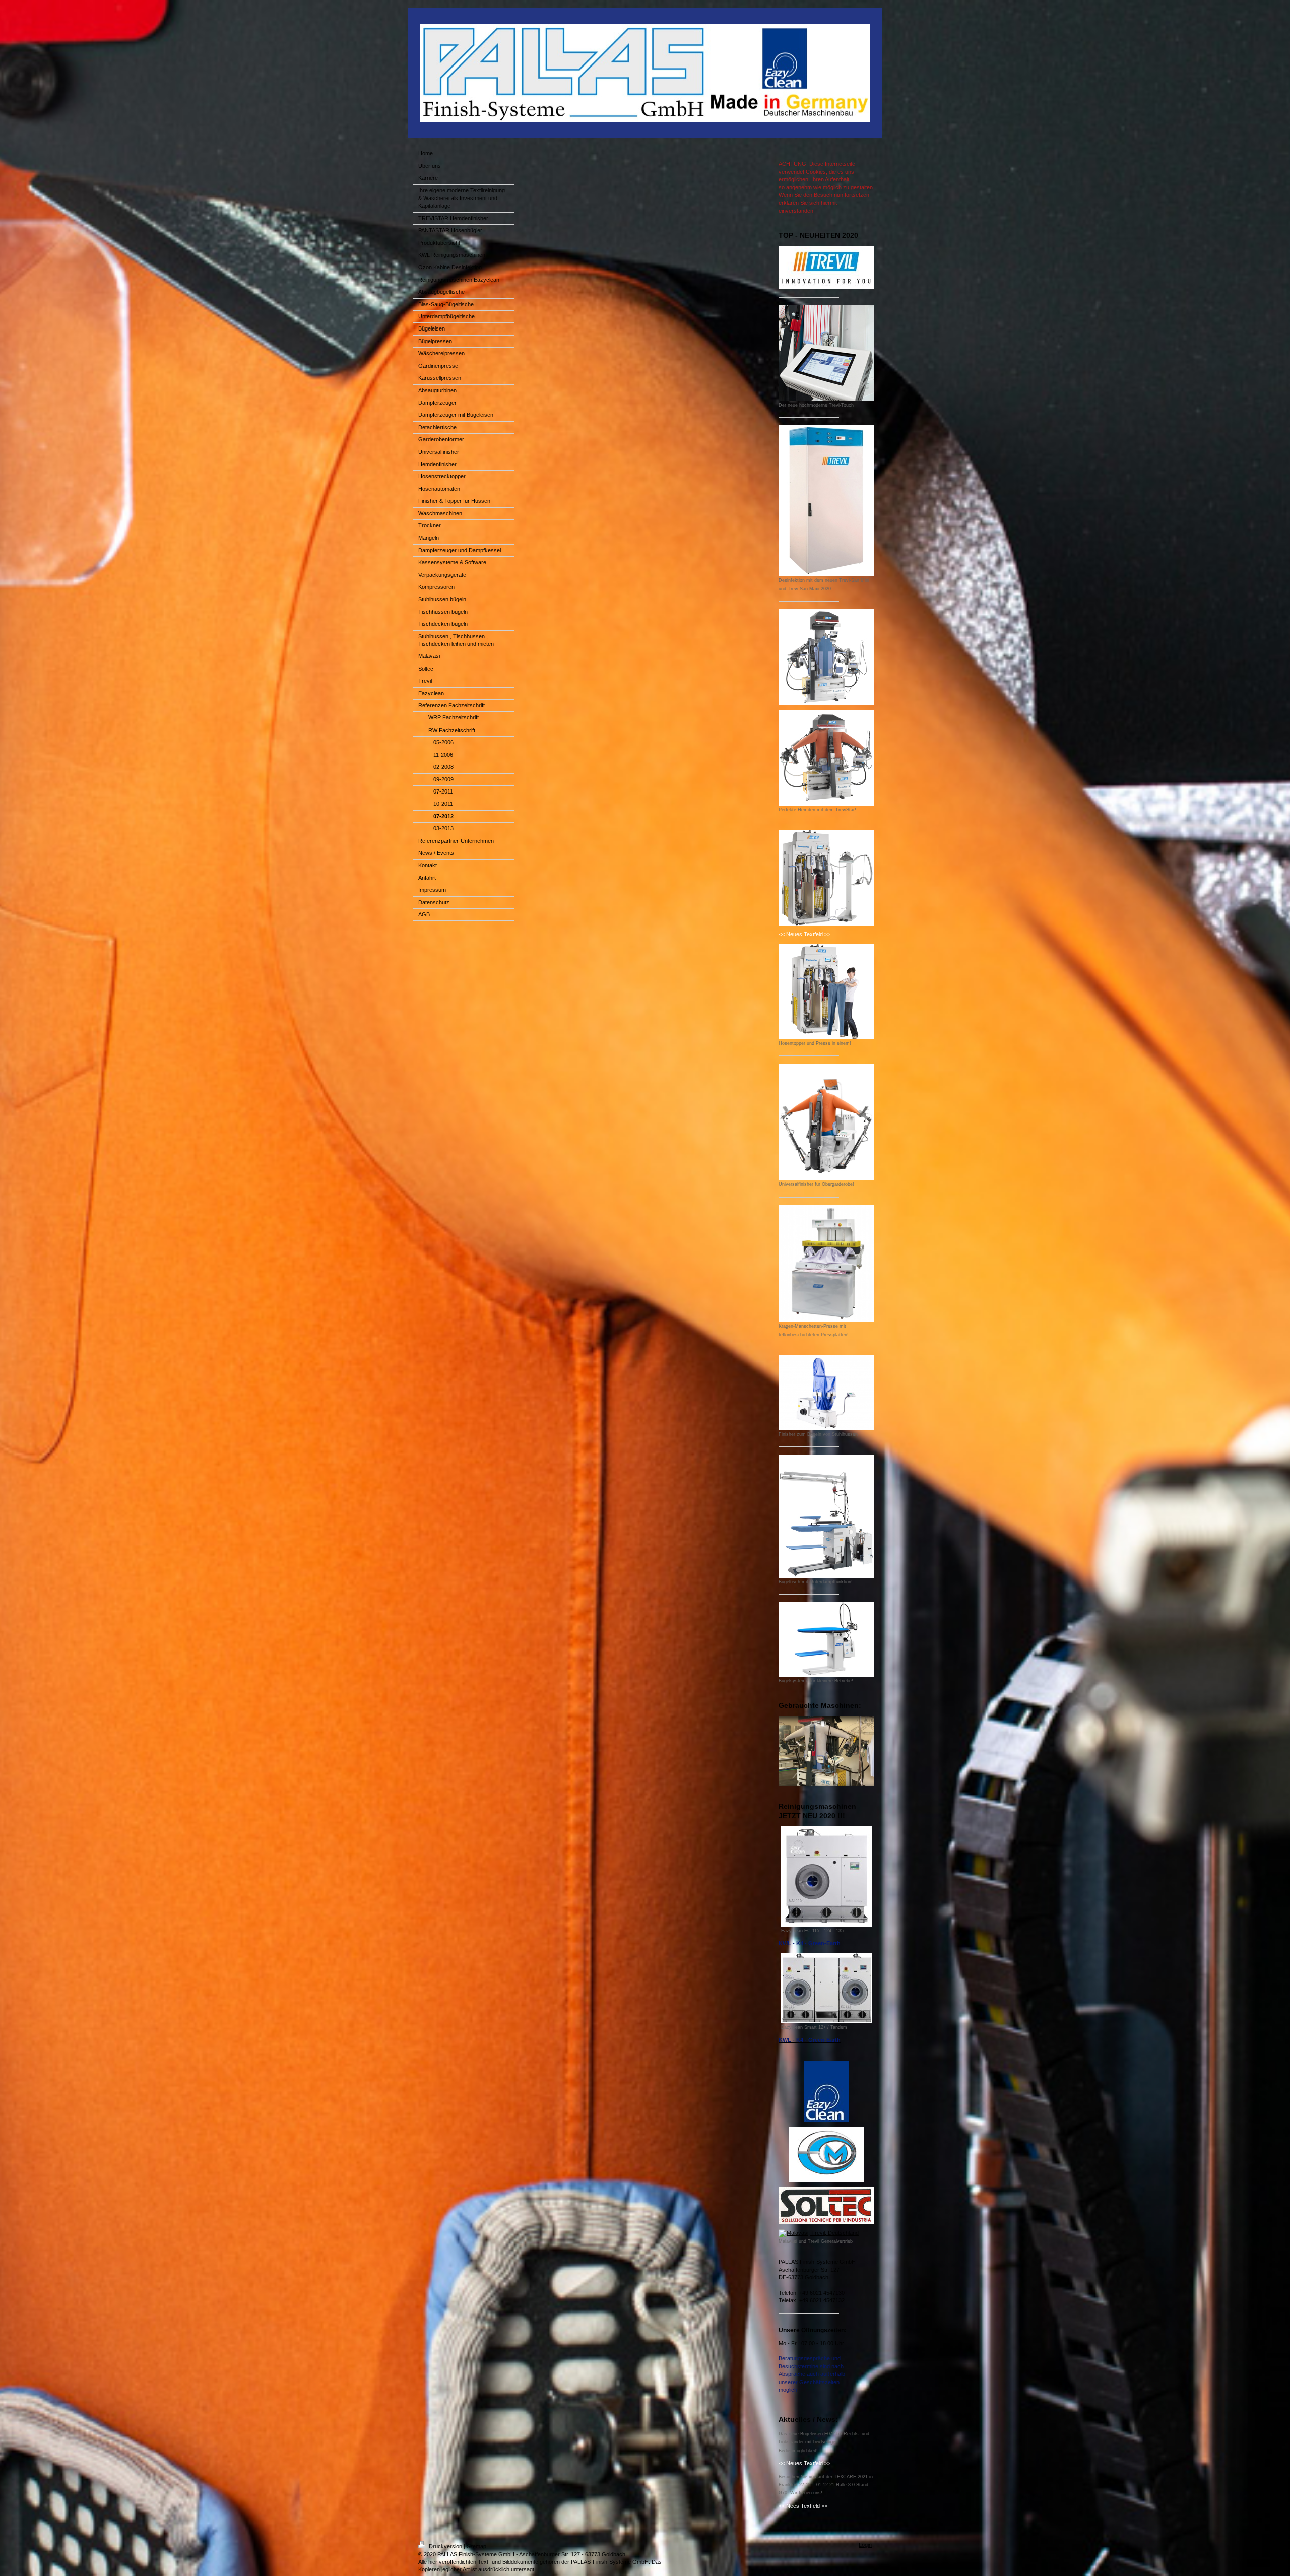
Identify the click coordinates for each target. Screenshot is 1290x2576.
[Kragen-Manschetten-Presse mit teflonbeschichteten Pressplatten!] (826, 1264)
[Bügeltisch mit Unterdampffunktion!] (826, 1516)
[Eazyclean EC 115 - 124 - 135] (826, 1876)
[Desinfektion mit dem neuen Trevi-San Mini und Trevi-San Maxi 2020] (826, 501)
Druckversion (445, 2546)
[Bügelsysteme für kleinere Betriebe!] (826, 1639)
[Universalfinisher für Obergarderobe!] (826, 1122)
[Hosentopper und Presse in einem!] (826, 992)
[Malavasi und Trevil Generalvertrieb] (826, 2233)
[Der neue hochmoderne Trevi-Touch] (826, 353)
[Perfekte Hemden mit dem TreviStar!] (826, 758)
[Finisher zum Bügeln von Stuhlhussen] (826, 1393)
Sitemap (476, 2546)
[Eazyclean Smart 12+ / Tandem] (826, 1988)
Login (865, 2545)
